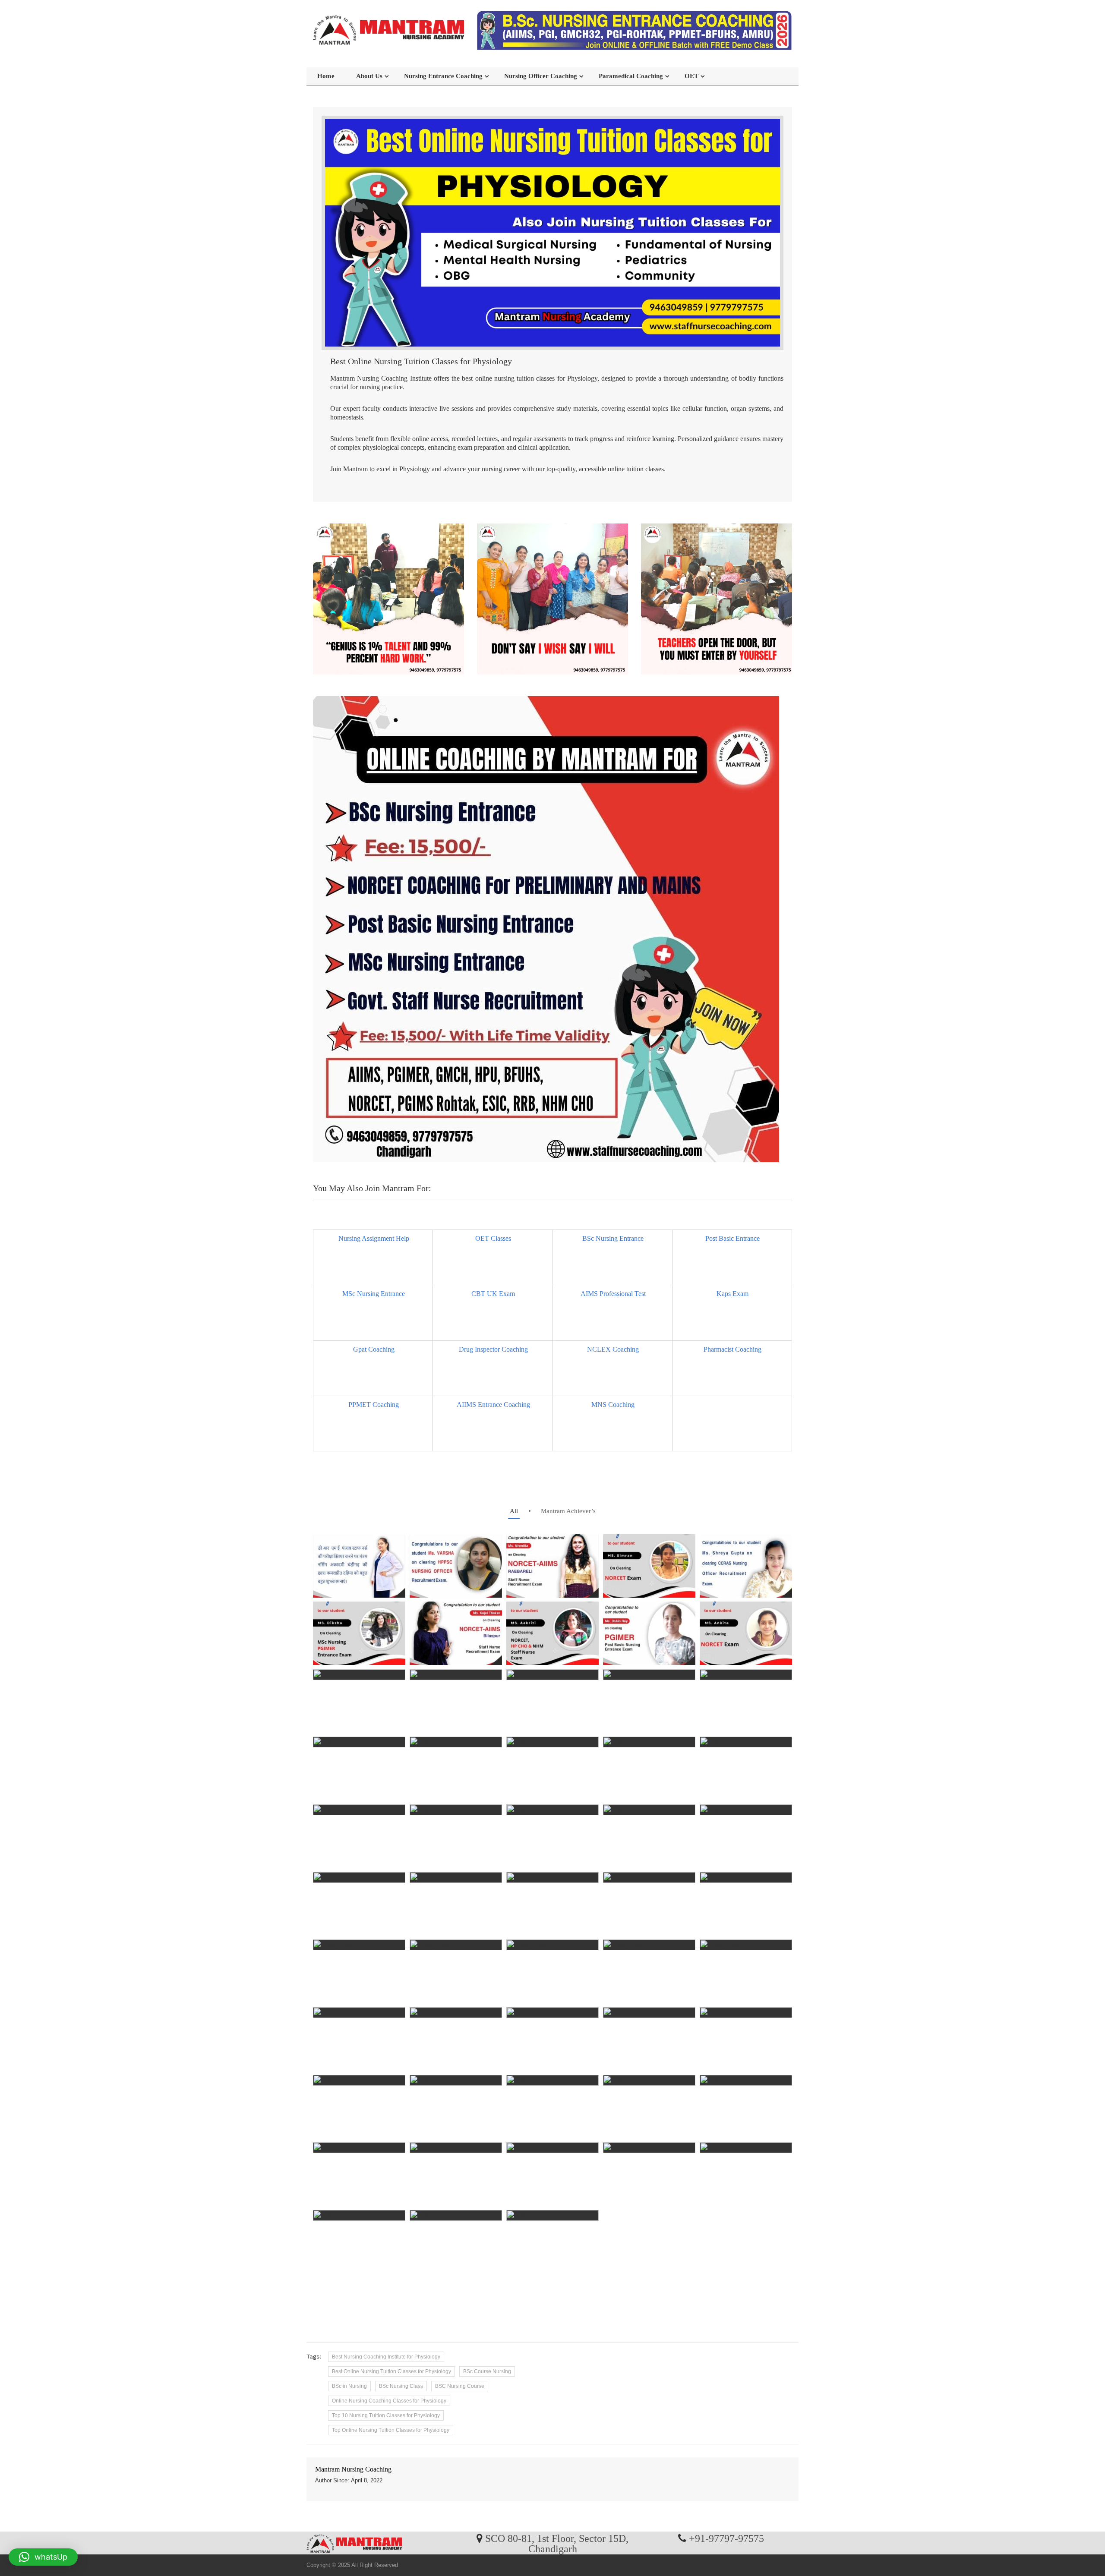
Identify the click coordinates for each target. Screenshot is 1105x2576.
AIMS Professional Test (613, 1294)
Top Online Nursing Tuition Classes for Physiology (391, 2430)
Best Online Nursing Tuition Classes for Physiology (391, 2371)
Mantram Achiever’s (568, 1511)
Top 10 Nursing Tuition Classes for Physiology (386, 2415)
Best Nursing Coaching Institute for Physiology (386, 2357)
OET (691, 76)
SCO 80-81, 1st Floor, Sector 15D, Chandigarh (557, 2543)
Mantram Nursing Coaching (353, 2469)
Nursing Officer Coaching (541, 76)
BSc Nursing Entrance (613, 1238)
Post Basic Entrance (732, 1238)
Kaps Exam (732, 1294)
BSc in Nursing (349, 2386)
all (514, 1511)
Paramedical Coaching (631, 76)
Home (326, 76)
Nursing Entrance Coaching (443, 76)
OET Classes (493, 1238)
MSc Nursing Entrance (374, 1294)
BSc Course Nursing (487, 2371)
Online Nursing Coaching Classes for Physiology (389, 2401)
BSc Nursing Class (401, 2386)
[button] (43, 2557)
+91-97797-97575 (726, 2538)
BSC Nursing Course (460, 2386)
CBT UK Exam (493, 1294)
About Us (369, 76)
